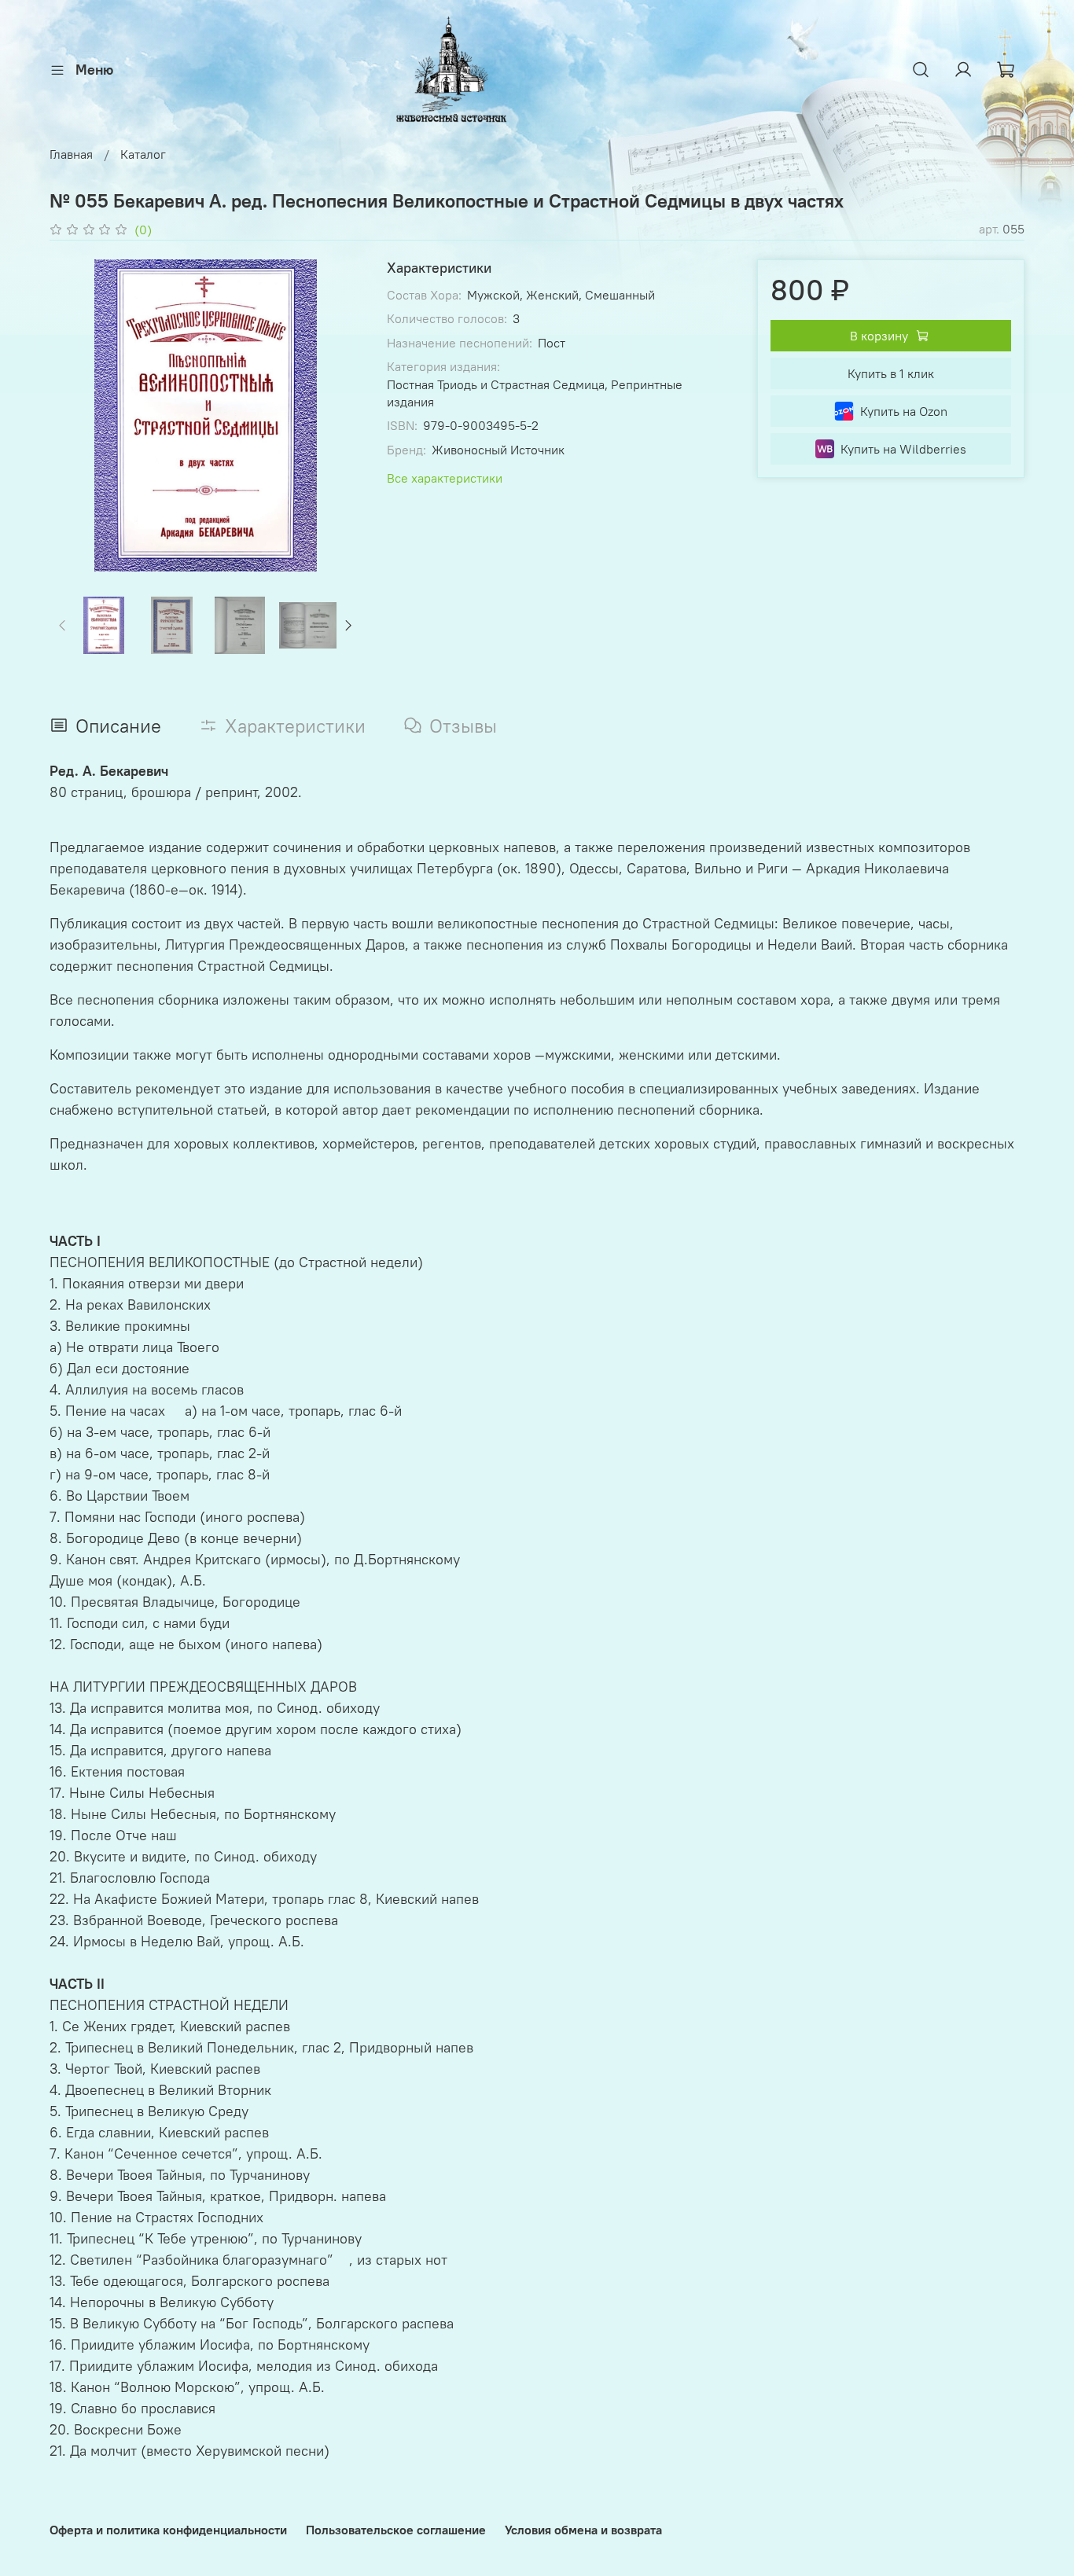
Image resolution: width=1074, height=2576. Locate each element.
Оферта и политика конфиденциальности (168, 2530)
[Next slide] (337, 415)
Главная (71, 154)
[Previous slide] (75, 415)
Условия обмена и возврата (583, 2530)
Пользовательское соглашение (396, 2530)
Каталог (143, 154)
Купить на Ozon (904, 411)
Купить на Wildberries (903, 449)
